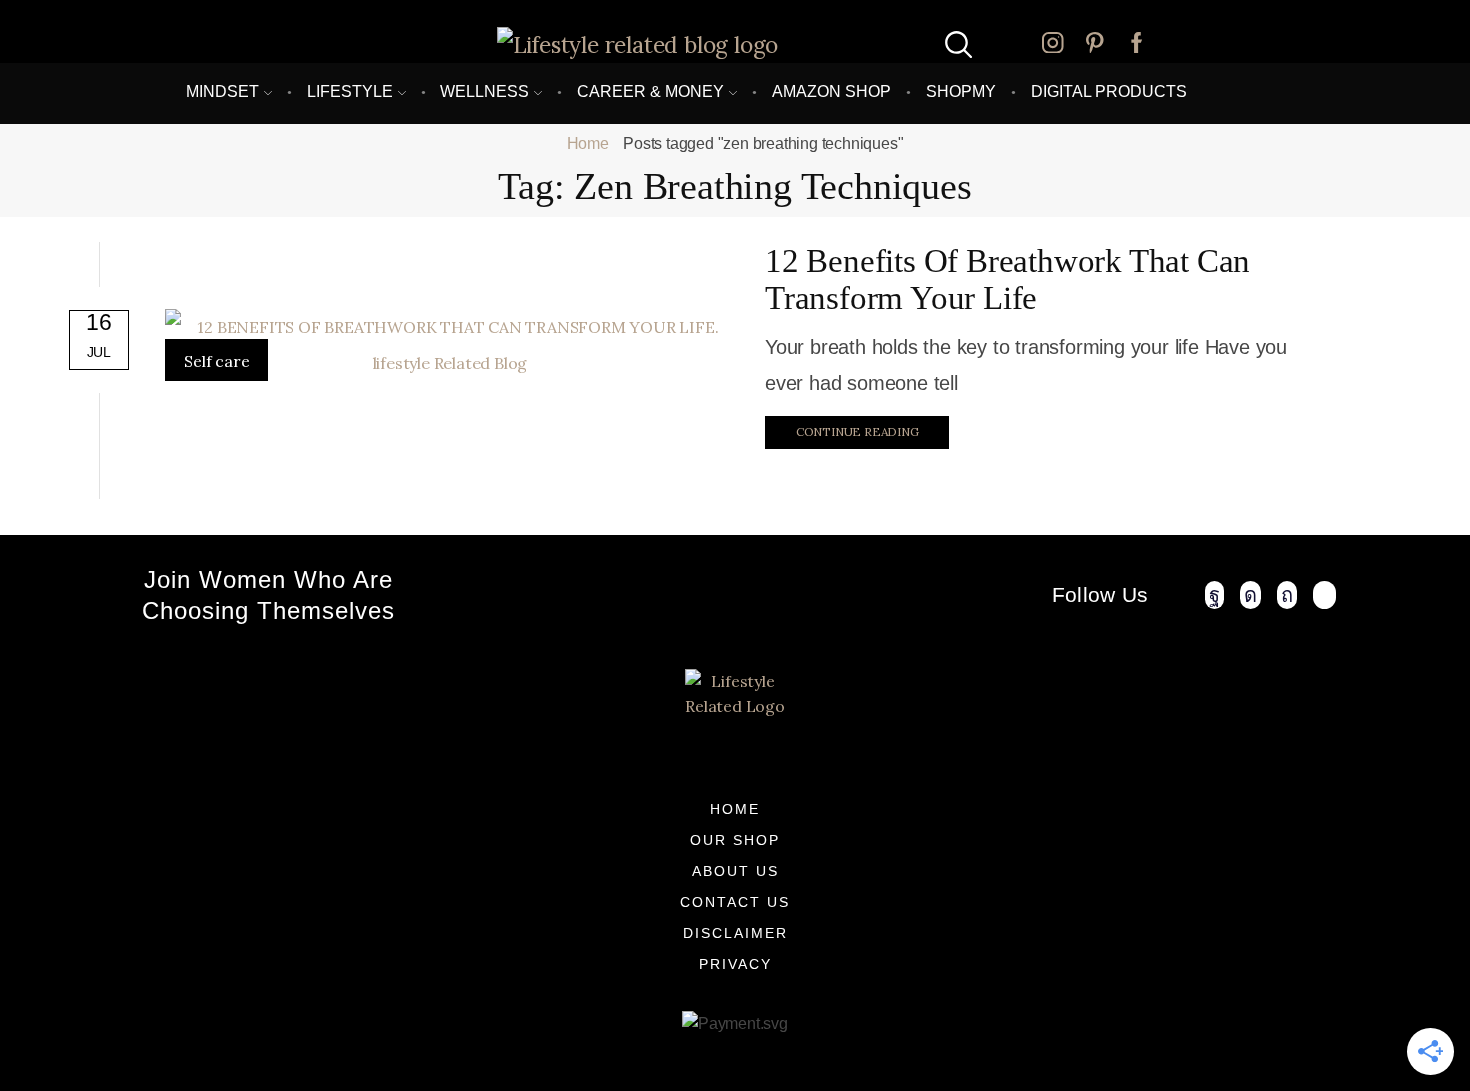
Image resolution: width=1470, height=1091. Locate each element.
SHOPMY (961, 91)
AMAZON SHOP (831, 91)
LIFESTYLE (350, 91)
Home (588, 143)
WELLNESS (484, 91)
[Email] (1325, 595)
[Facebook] (1137, 44)
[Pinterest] (1095, 44)
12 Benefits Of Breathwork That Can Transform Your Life (1007, 279)
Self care (216, 361)
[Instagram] (1053, 44)
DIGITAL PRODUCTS (1109, 91)
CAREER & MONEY (650, 91)
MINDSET (222, 91)
